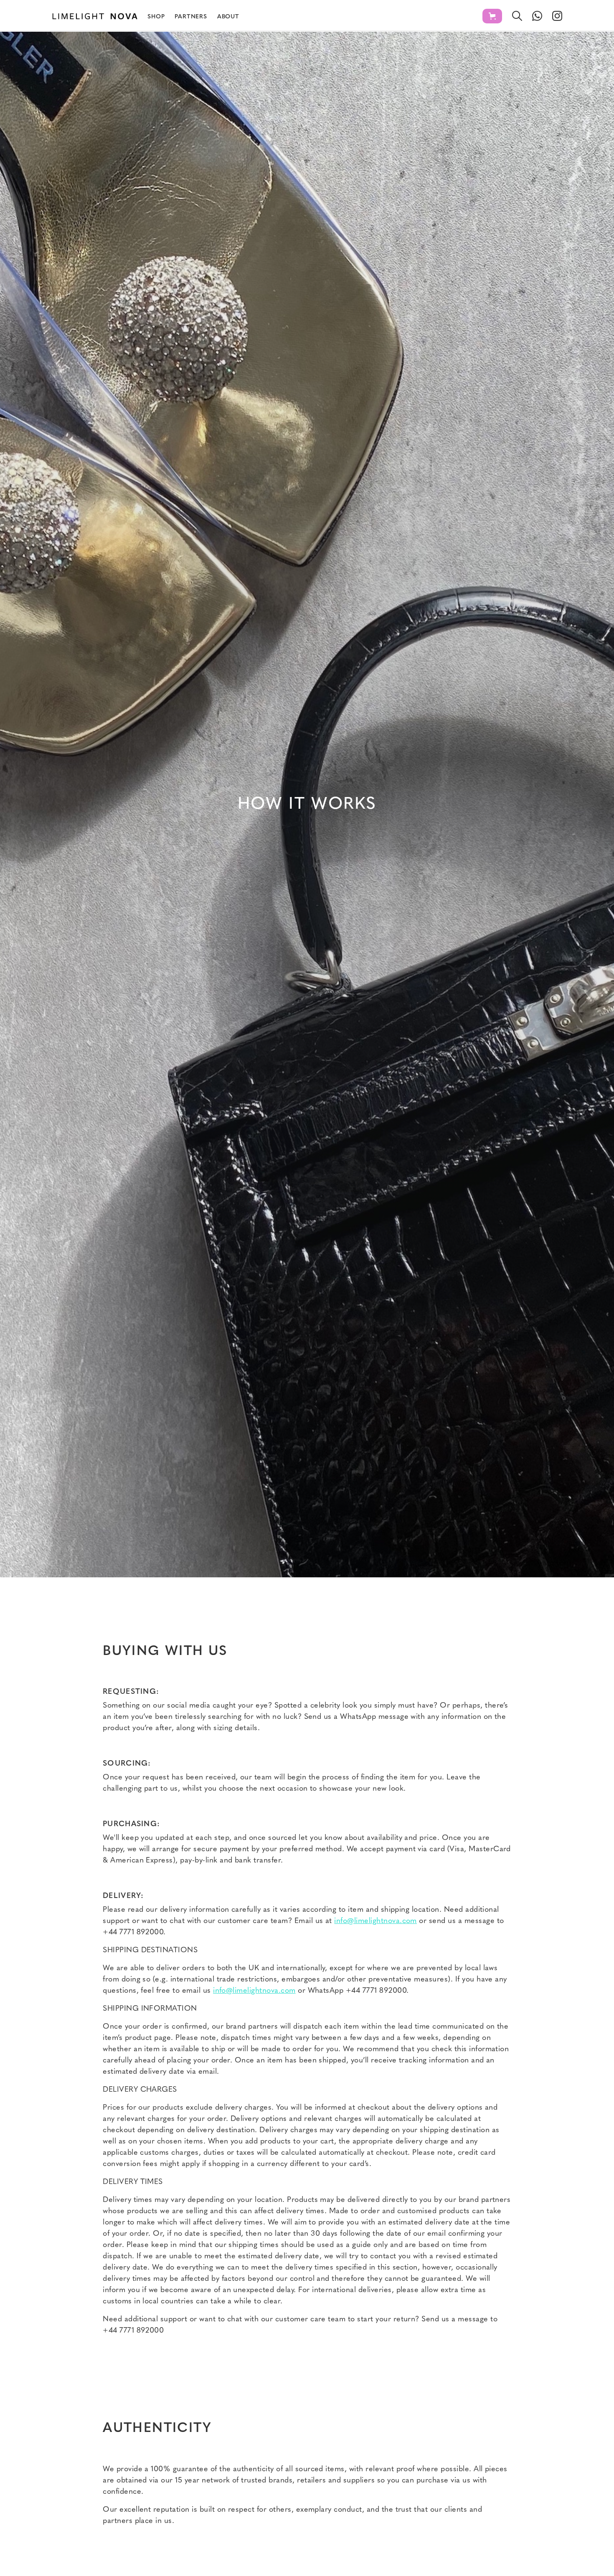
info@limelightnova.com (376, 1921)
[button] (492, 16)
